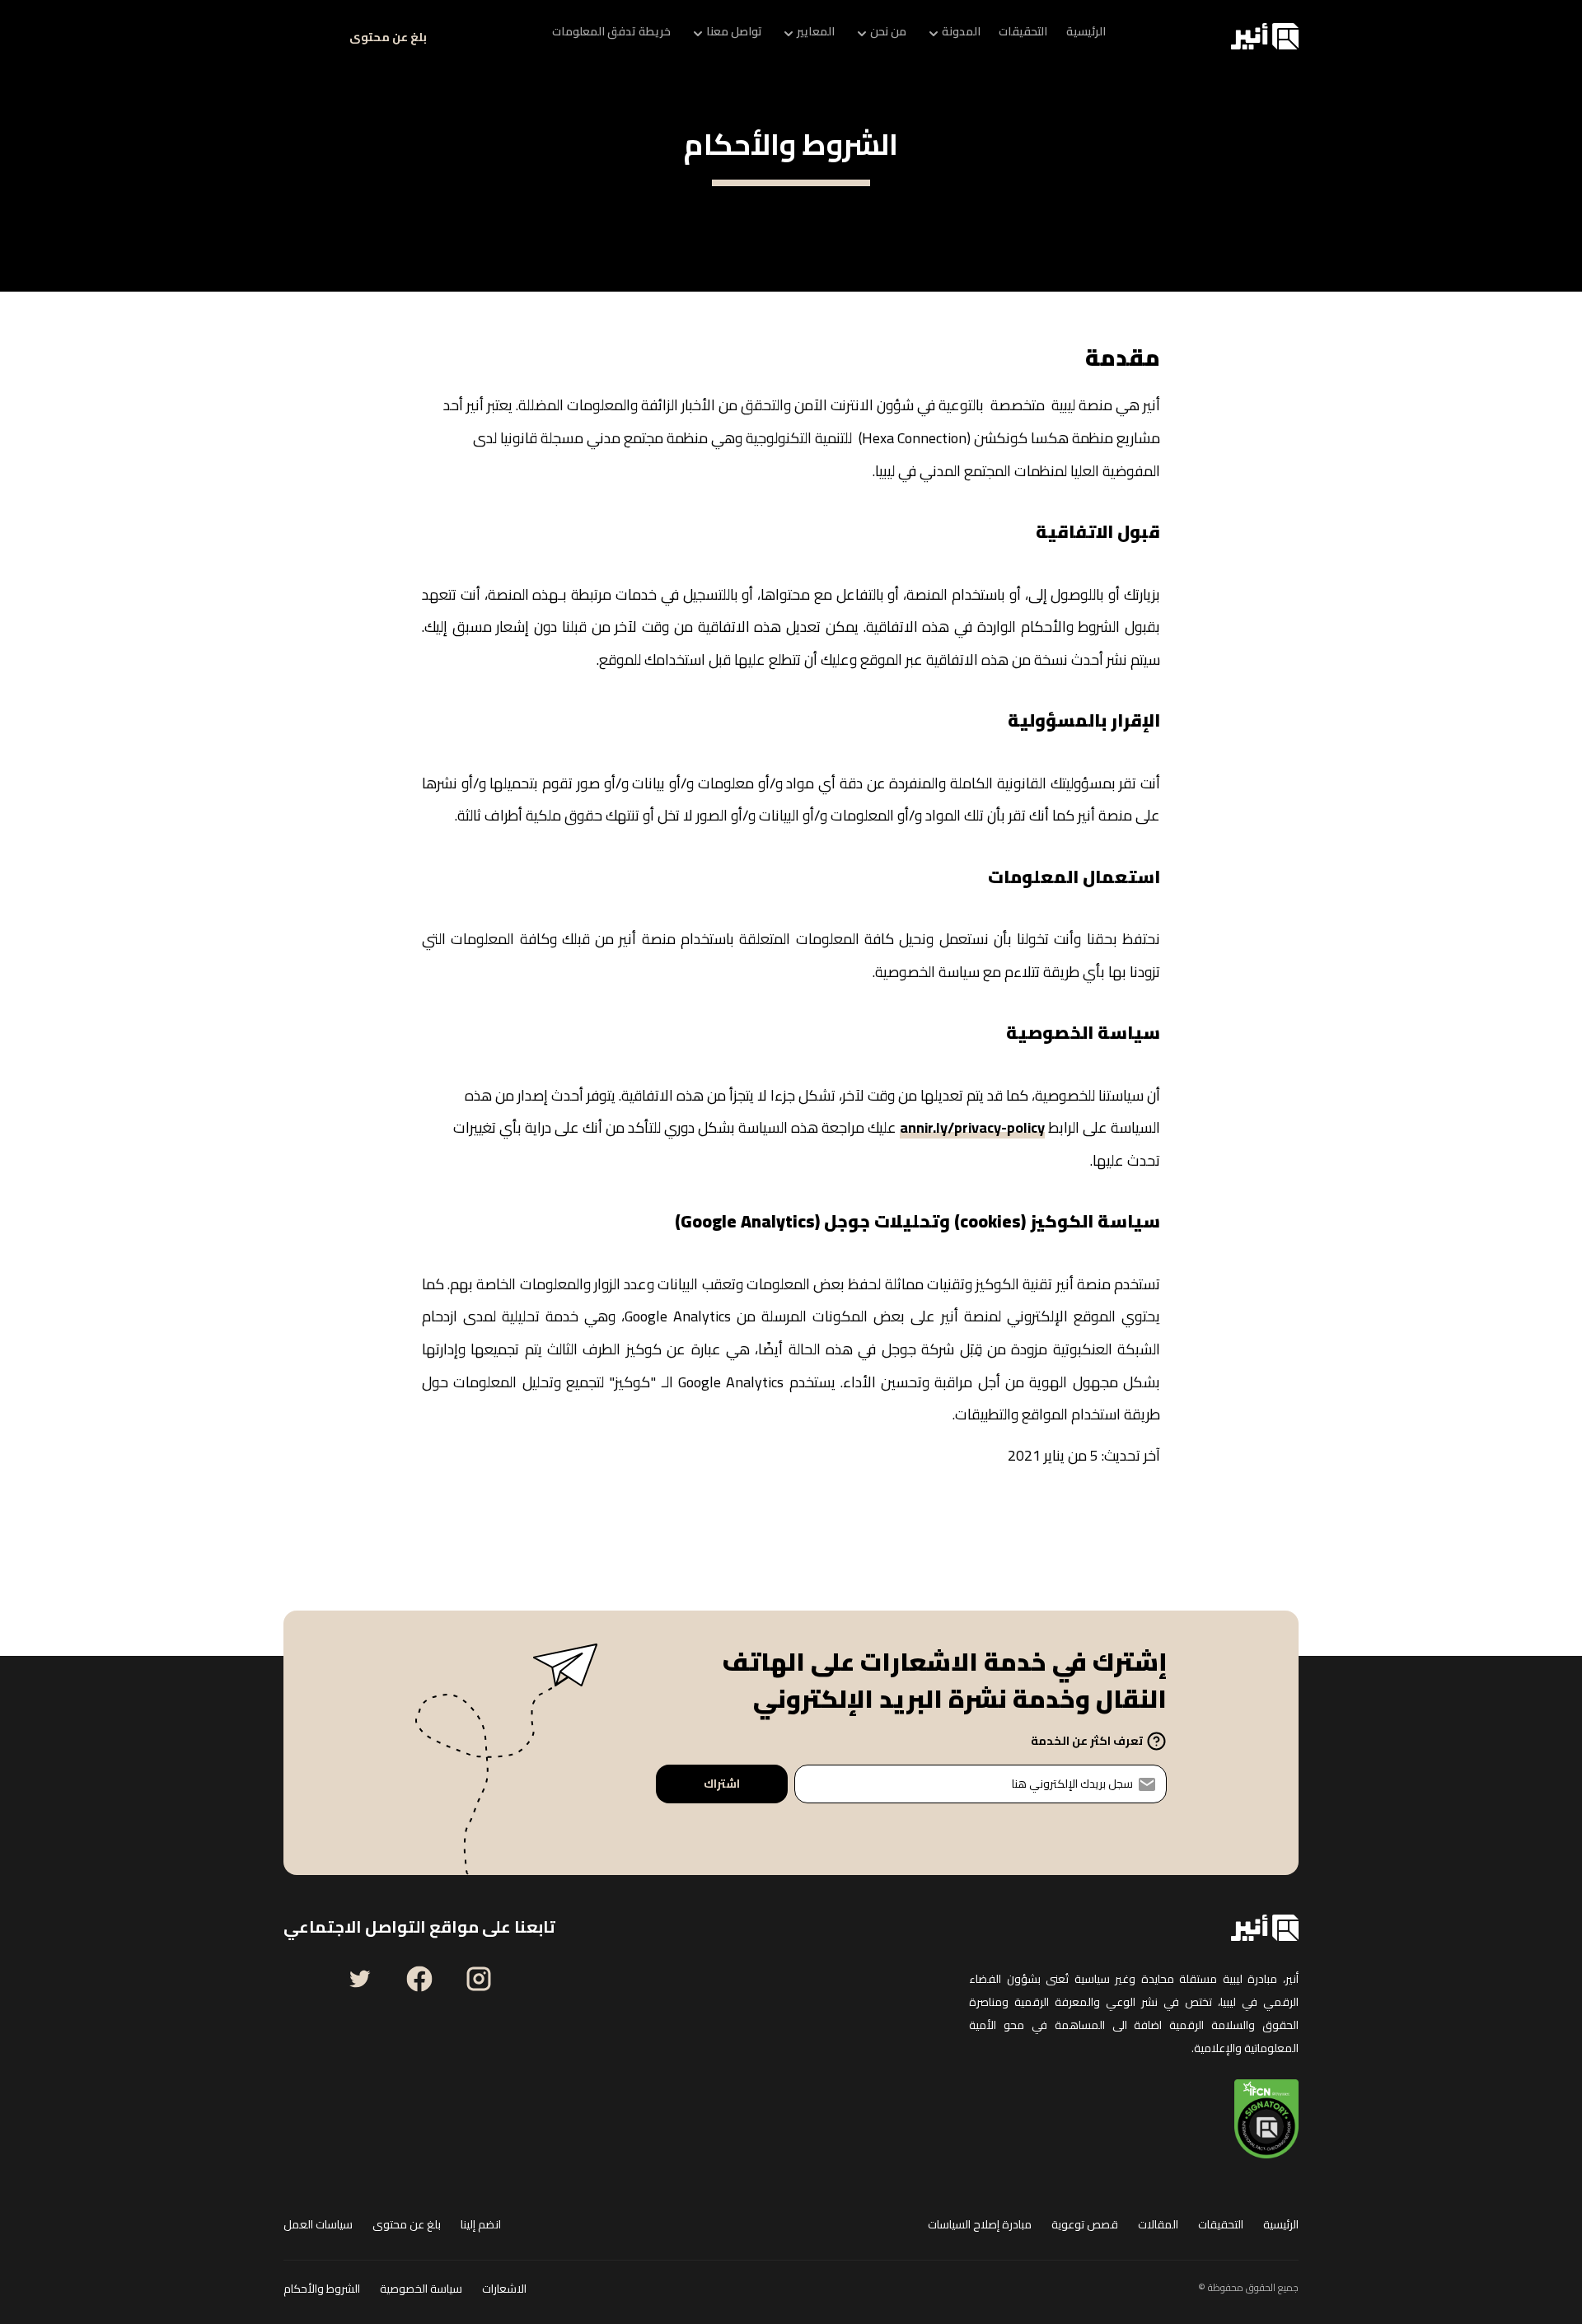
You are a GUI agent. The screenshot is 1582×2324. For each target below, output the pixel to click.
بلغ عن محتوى (388, 37)
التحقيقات (1221, 2225)
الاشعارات (504, 2289)
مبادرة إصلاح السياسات (980, 2225)
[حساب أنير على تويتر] (360, 1979)
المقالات (1158, 2225)
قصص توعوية (1085, 2225)
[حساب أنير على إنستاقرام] (479, 1979)
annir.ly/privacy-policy (972, 1131)
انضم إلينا (481, 2225)
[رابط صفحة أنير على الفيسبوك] (419, 1979)
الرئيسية (1281, 2225)
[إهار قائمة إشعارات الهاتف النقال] (303, 36)
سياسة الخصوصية (421, 2289)
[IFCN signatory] (1266, 2119)
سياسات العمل (318, 2225)
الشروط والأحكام (322, 2289)
